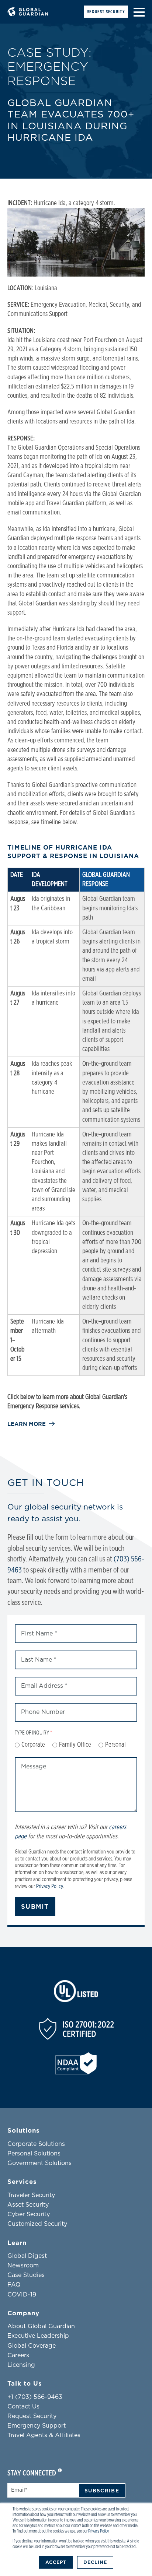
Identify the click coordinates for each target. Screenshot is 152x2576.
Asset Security (28, 2205)
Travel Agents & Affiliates (44, 2435)
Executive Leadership (38, 2336)
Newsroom (23, 2266)
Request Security (106, 12)
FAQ (14, 2285)
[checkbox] (76, 1745)
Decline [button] (95, 2562)
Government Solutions (39, 2163)
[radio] (30, 1745)
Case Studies (26, 2275)
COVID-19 (22, 2295)
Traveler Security (31, 2195)
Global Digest (27, 2256)
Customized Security (37, 2224)
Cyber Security (29, 2214)
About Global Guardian (41, 2326)
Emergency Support (37, 2426)
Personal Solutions (34, 2154)
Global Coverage (32, 2346)
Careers (18, 2355)
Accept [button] (56, 2562)
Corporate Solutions (36, 2144)
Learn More (27, 1424)
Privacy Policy (98, 2531)
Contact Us (23, 2407)
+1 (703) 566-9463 (35, 2397)
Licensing (21, 2365)
